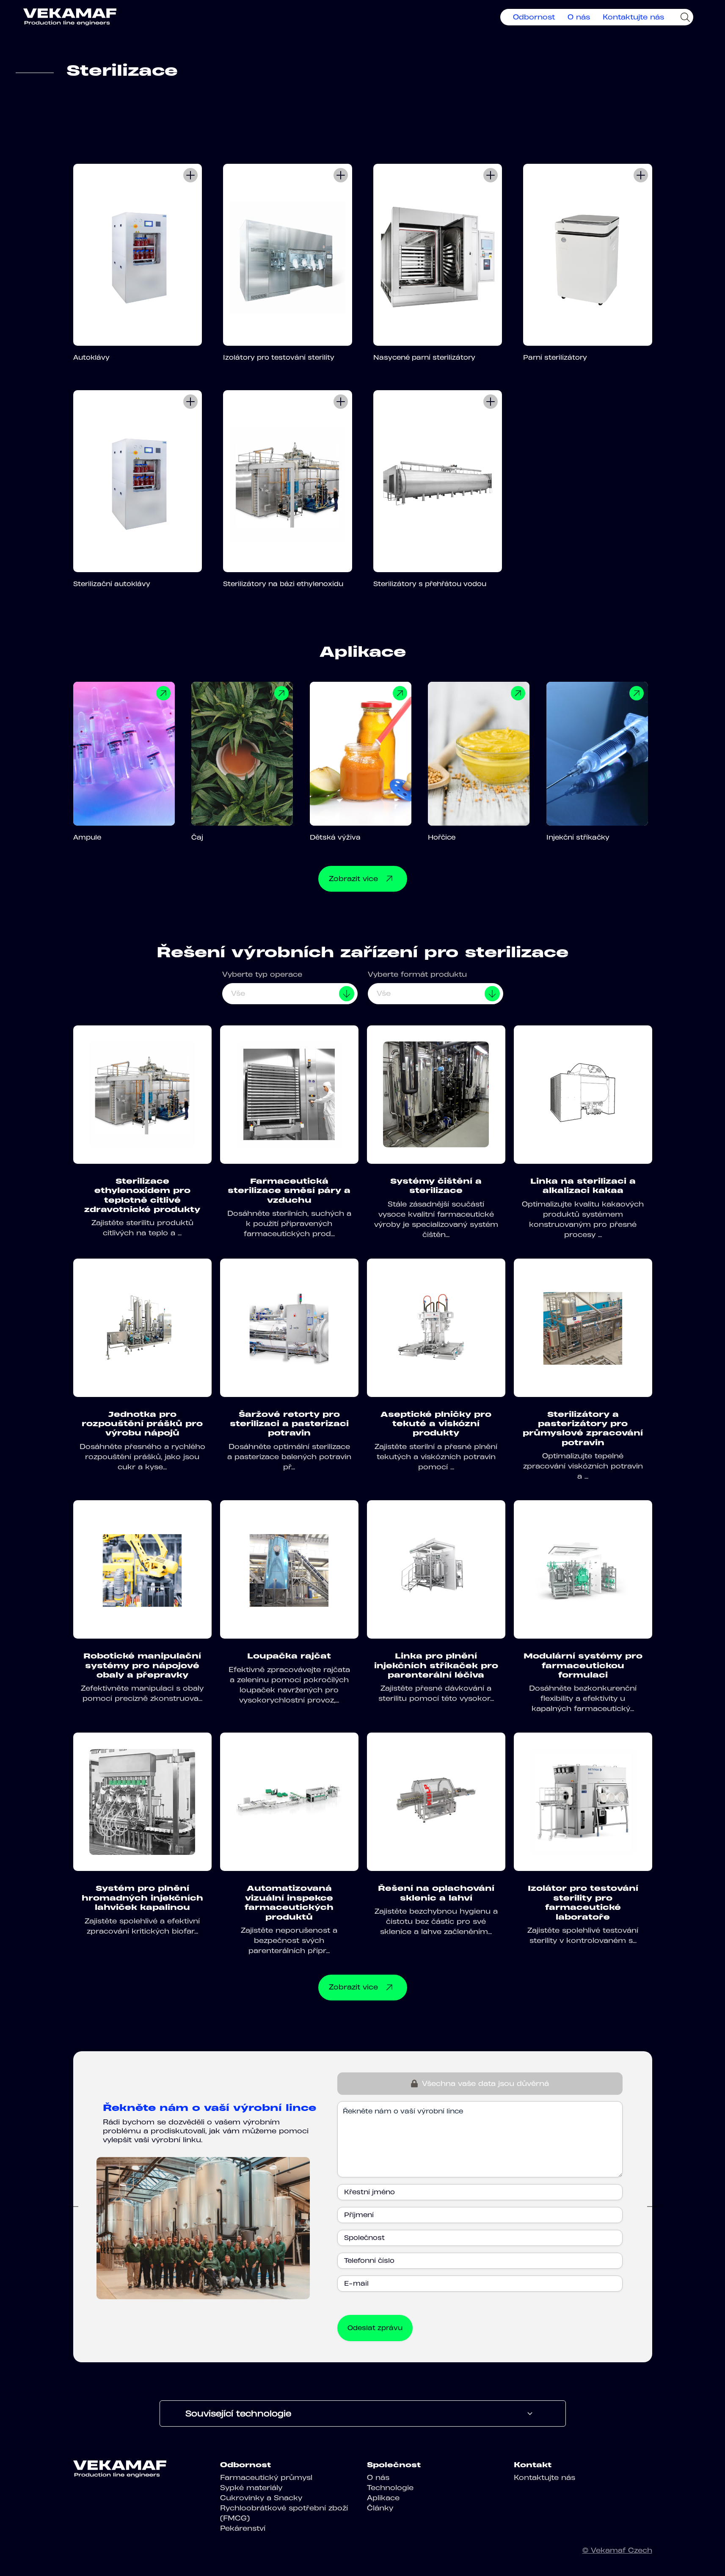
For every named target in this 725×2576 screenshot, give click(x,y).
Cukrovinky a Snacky (261, 2498)
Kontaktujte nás (633, 17)
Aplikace (383, 2498)
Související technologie (238, 2413)
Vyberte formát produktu (417, 974)
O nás (579, 17)
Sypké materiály (251, 2488)
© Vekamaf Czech (617, 2550)
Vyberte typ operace (262, 974)
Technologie (390, 2488)
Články (380, 2508)
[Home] (70, 17)
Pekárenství (243, 2528)
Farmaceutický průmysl (266, 2477)
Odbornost (534, 17)
